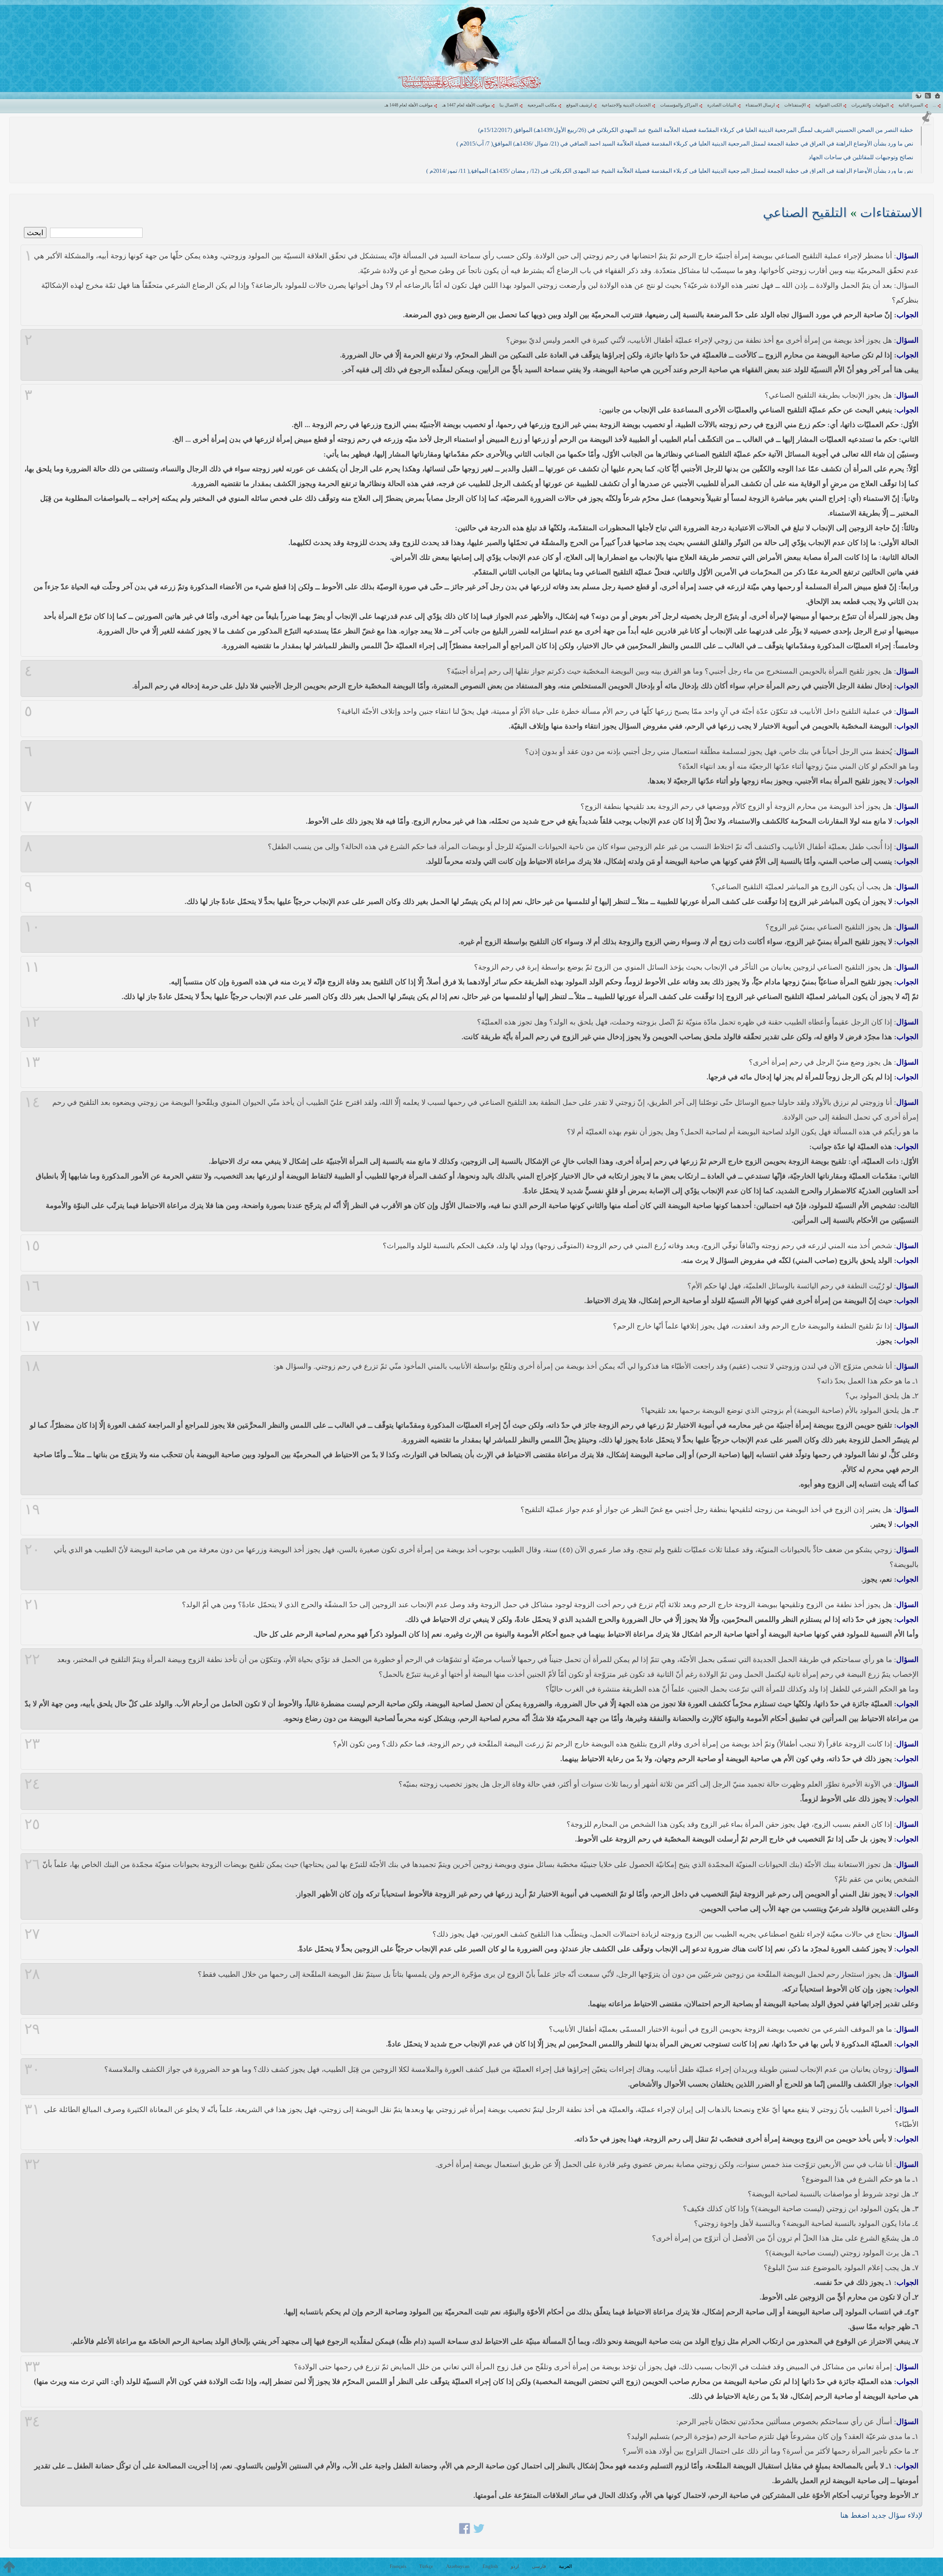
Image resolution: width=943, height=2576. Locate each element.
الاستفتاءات (891, 213)
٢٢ (32, 1659)
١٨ (32, 1366)
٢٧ (32, 1934)
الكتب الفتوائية (828, 105)
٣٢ (32, 2164)
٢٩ (32, 2029)
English (490, 2566)
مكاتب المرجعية (542, 105)
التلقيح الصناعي (805, 213)
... (934, 105)
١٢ (32, 1022)
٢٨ (32, 1974)
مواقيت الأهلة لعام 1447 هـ (466, 105)
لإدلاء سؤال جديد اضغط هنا (881, 2515)
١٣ (32, 1062)
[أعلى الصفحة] (9, 2567)
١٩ (32, 1509)
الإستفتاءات (795, 105)
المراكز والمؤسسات (679, 105)
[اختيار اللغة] (918, 96)
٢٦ (32, 1864)
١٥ (32, 1246)
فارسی (539, 2566)
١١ (32, 967)
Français (398, 2566)
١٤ (32, 1102)
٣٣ (32, 2367)
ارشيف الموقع (579, 105)
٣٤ (32, 2422)
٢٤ (32, 1784)
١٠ (32, 927)
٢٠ (32, 1550)
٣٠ (32, 2069)
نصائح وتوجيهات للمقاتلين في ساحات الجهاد (861, 157)
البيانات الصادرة (722, 105)
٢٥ (32, 1824)
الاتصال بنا (509, 105)
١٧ (32, 1326)
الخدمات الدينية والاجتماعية (626, 105)
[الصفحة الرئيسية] (937, 96)
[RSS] (928, 96)
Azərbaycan (458, 2566)
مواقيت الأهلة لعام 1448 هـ (409, 105)
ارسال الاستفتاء (760, 105)
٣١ (32, 2109)
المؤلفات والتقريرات (870, 105)
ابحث (35, 233)
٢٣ (32, 1744)
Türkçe (426, 2566)
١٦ (32, 1286)
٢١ (32, 1605)
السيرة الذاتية (911, 105)
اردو (515, 2566)
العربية (565, 2566)
